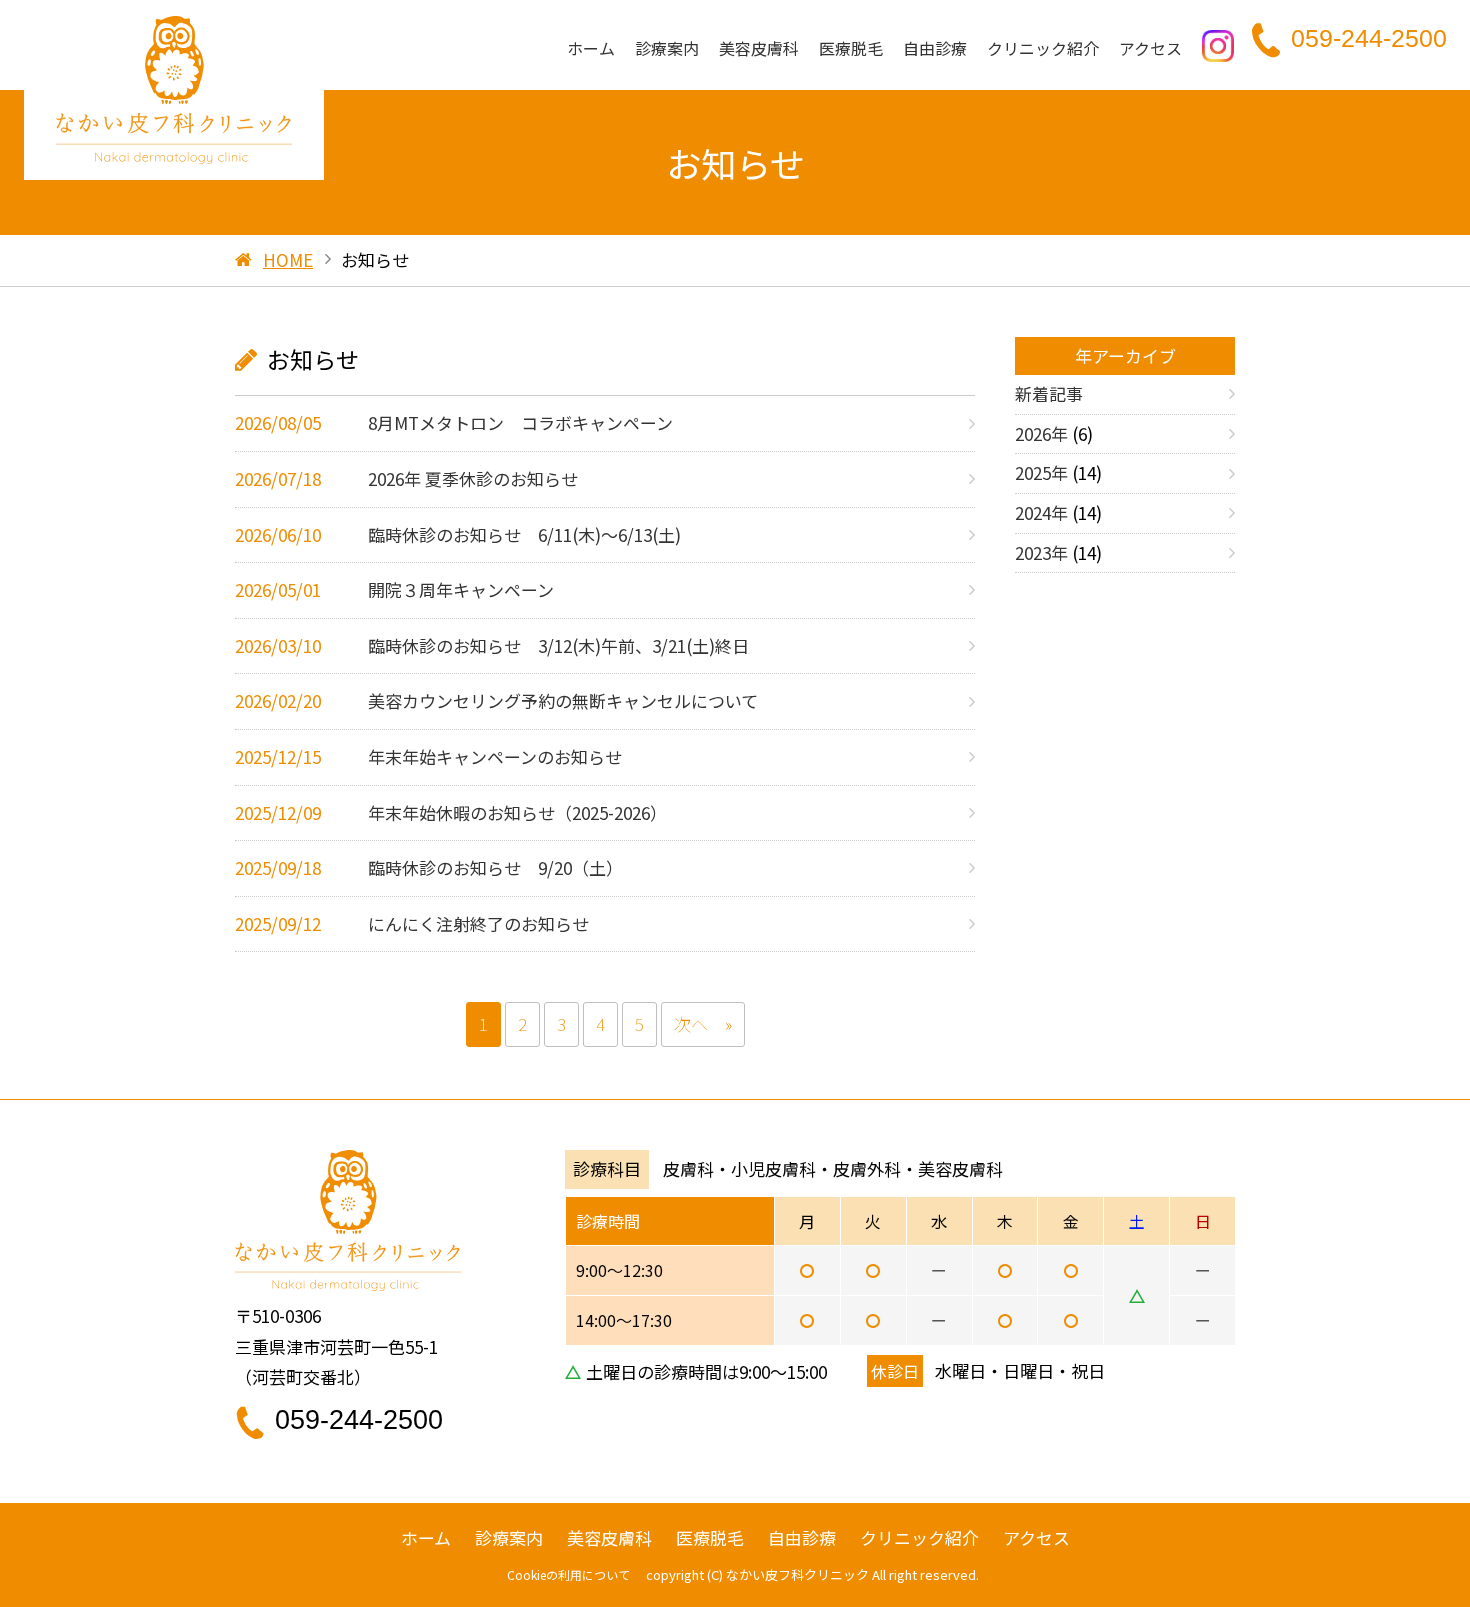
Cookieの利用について (568, 1574)
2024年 (1041, 512)
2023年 (1041, 552)
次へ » (703, 1023)
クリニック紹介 (1043, 48)
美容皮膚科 (759, 48)
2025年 (1041, 472)
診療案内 (667, 48)
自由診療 (935, 48)
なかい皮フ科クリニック (797, 1574)
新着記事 (1049, 393)
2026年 (1041, 433)
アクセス (1150, 48)
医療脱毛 (851, 48)
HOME (288, 259)
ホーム (591, 48)
